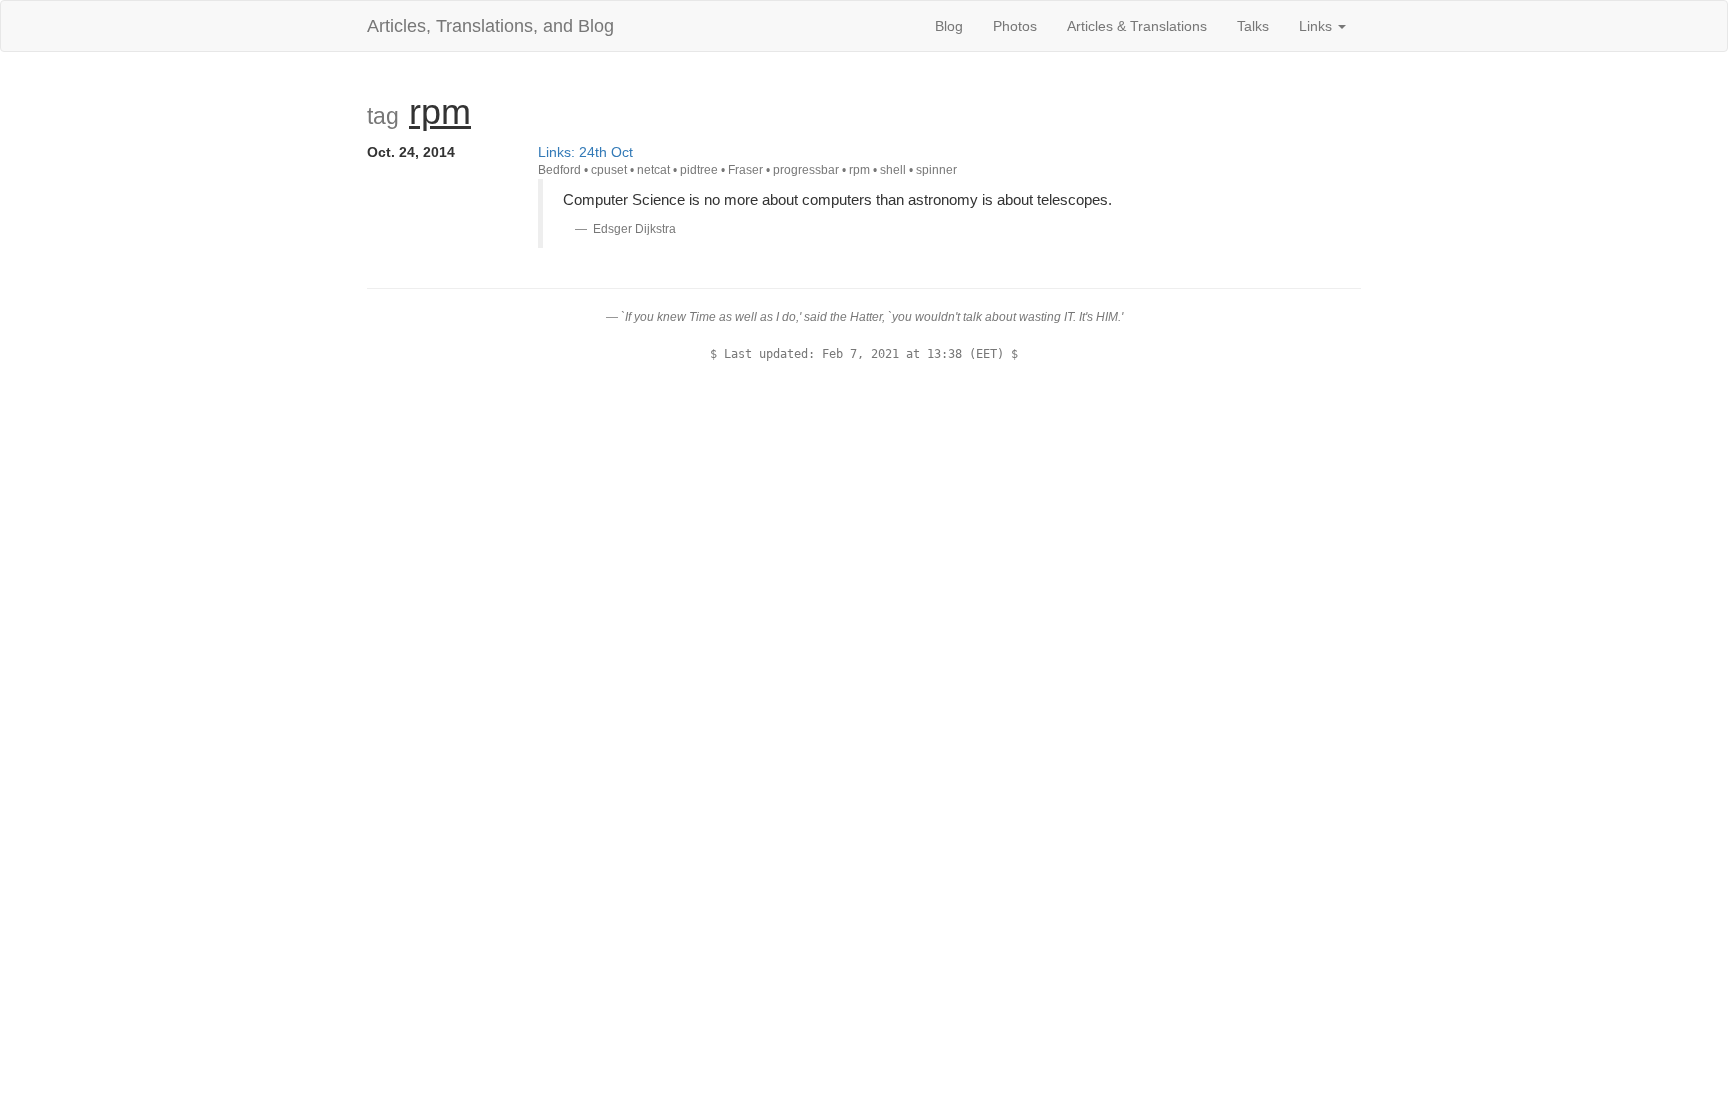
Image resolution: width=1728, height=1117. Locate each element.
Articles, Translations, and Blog (490, 26)
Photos (1015, 26)
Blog (949, 26)
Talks (1253, 26)
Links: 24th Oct (585, 152)
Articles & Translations (1137, 26)
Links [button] (1317, 26)
